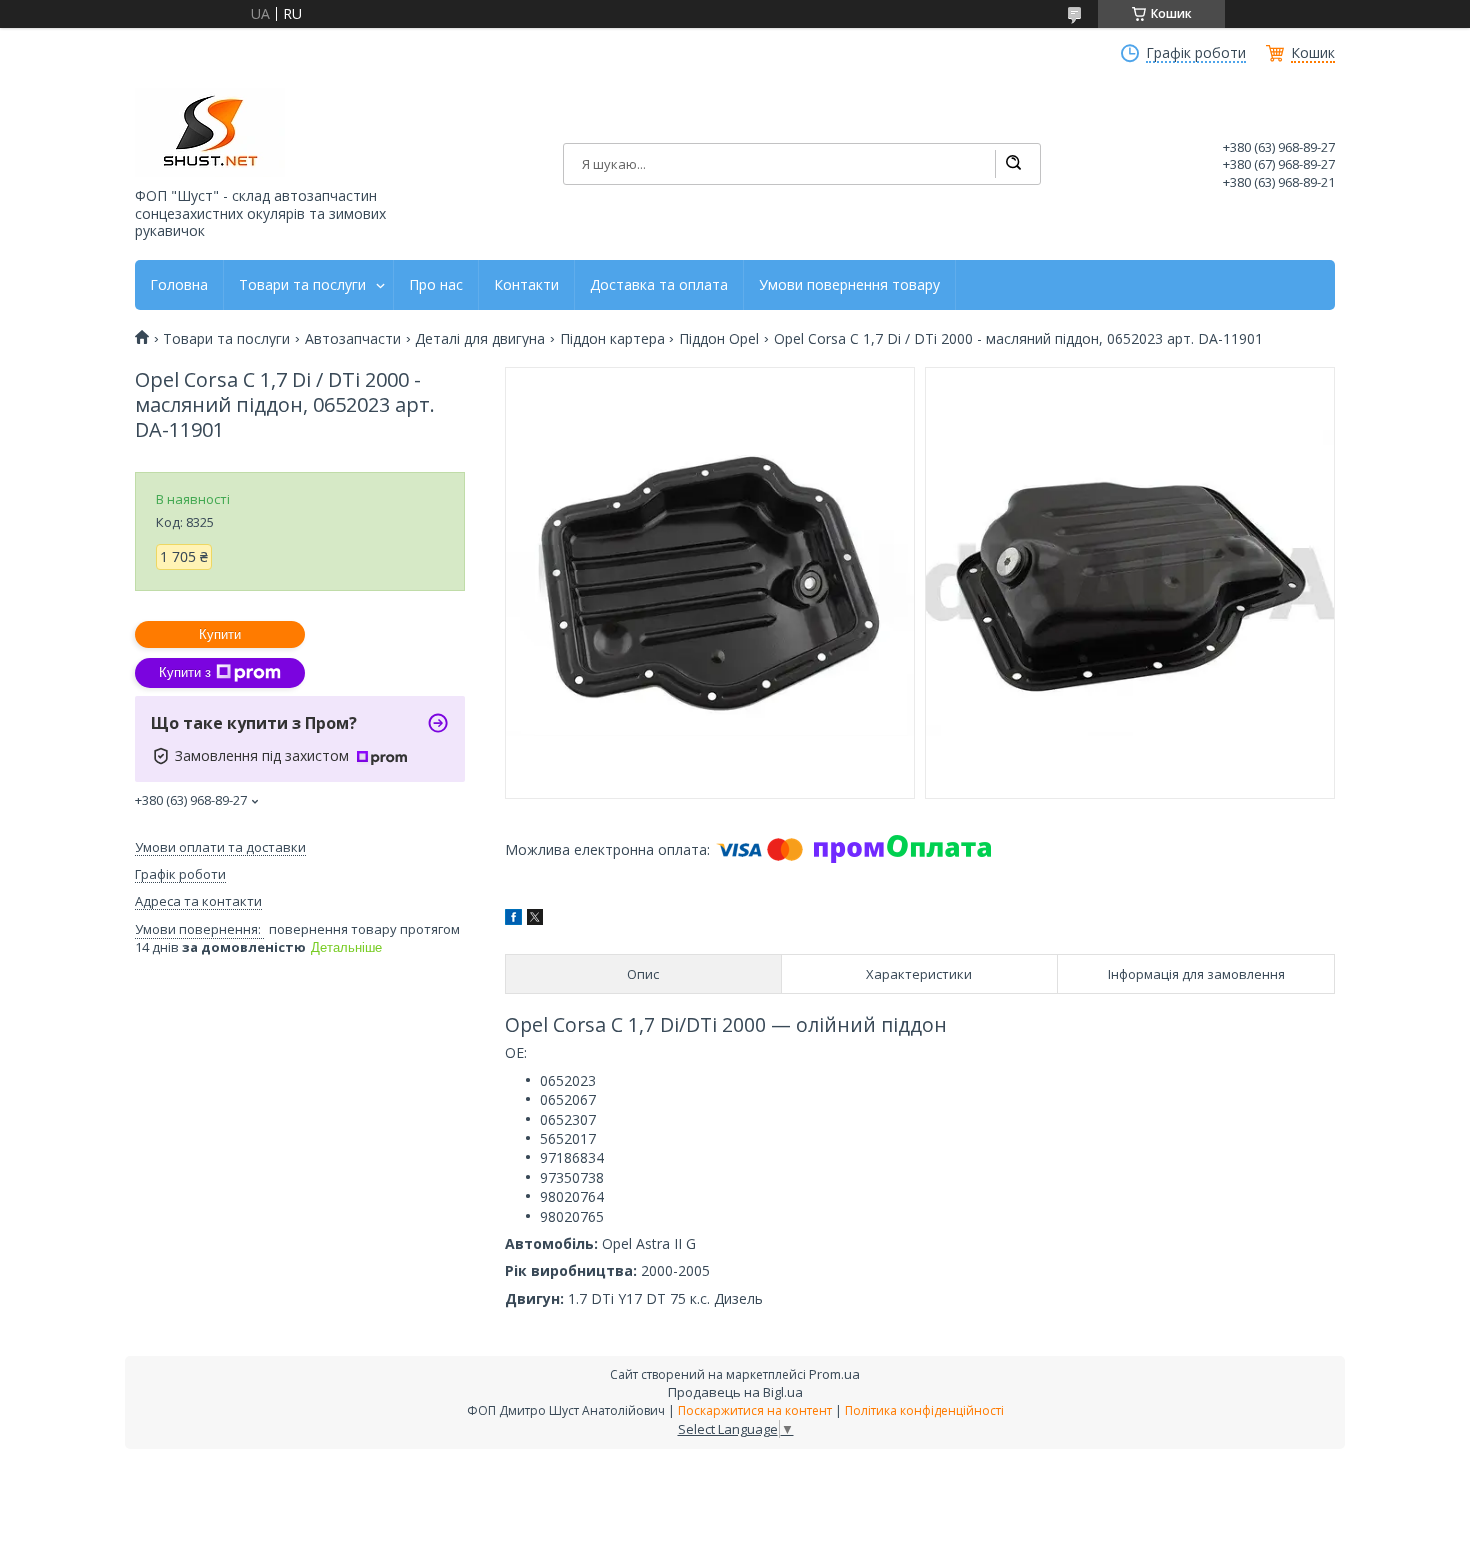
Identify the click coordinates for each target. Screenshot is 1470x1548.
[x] (535, 919)
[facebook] (513, 919)
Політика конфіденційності (924, 1410)
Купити (220, 634)
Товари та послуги (302, 285)
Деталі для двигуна (480, 339)
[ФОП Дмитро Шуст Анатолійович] (210, 132)
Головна (179, 285)
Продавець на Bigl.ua (735, 1392)
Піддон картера (612, 339)
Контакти (526, 285)
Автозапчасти (353, 339)
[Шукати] (1013, 164)
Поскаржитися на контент (755, 1410)
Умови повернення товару (849, 285)
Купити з (185, 672)
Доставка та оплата (659, 285)
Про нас (436, 285)
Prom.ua (834, 1374)
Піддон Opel (719, 339)
